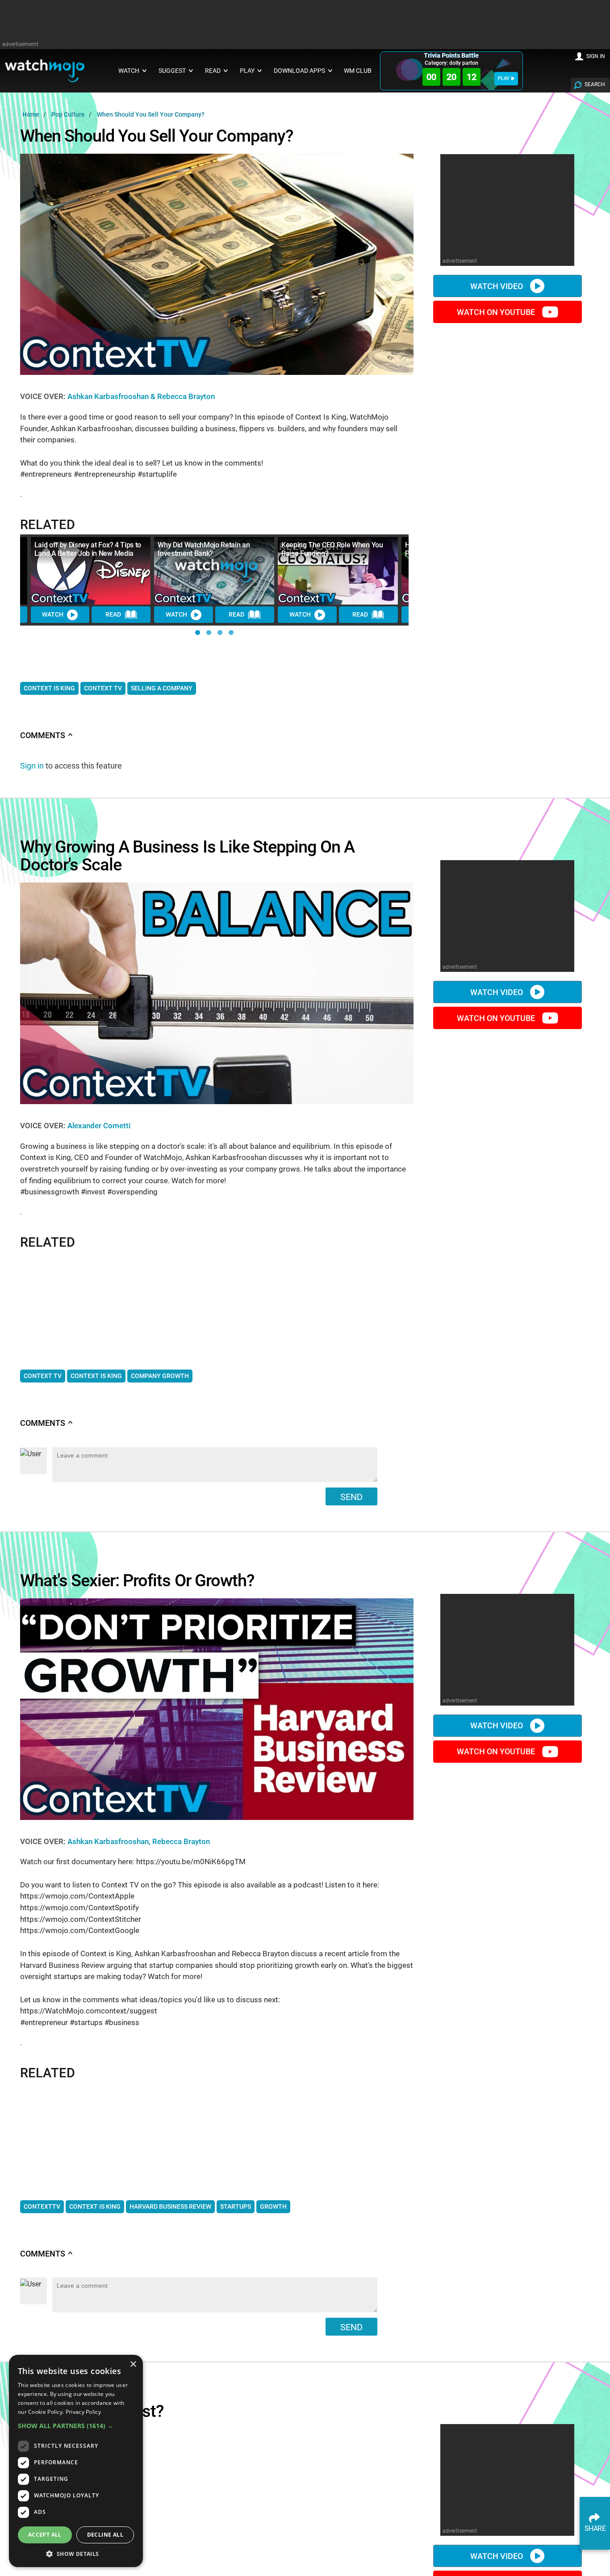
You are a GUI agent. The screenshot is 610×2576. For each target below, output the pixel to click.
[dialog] (76, 2461)
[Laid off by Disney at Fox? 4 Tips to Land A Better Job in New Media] (91, 571)
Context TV (103, 688)
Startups (236, 2206)
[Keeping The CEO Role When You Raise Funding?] (338, 571)
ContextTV (42, 2206)
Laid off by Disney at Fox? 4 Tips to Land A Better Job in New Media (88, 549)
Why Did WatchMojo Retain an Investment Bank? (204, 549)
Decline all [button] (105, 2535)
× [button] (133, 2364)
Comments (47, 735)
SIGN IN (596, 56)
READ (113, 614)
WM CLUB (358, 71)
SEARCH (595, 84)
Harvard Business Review (170, 2206)
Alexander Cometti (99, 1126)
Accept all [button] (45, 2535)
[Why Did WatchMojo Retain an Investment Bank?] (214, 571)
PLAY (504, 78)
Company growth (160, 1376)
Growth (273, 2206)
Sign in (32, 766)
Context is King (49, 688)
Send (351, 1497)
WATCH (53, 614)
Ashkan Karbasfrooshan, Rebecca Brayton (139, 1841)
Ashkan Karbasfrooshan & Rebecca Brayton (141, 396)
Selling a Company (162, 688)
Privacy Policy (83, 2412)
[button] (198, 632)
